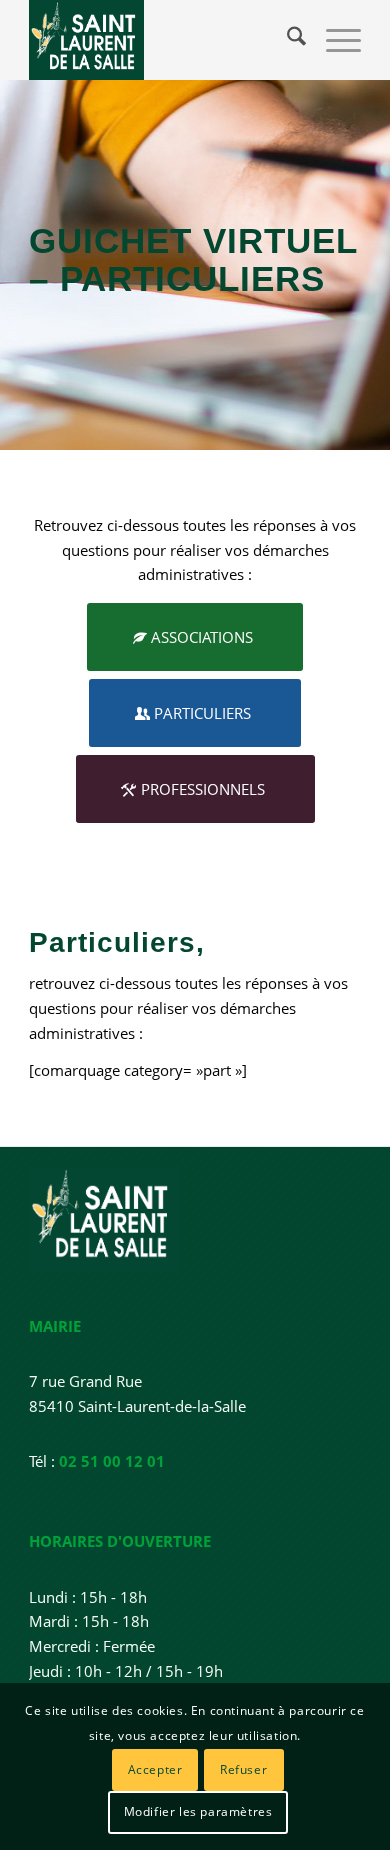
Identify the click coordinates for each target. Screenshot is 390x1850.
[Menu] (333, 40)
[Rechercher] (286, 40)
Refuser (243, 1769)
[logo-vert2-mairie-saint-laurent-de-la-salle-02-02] (161, 40)
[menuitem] (286, 40)
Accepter (155, 1769)
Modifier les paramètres (198, 1811)
